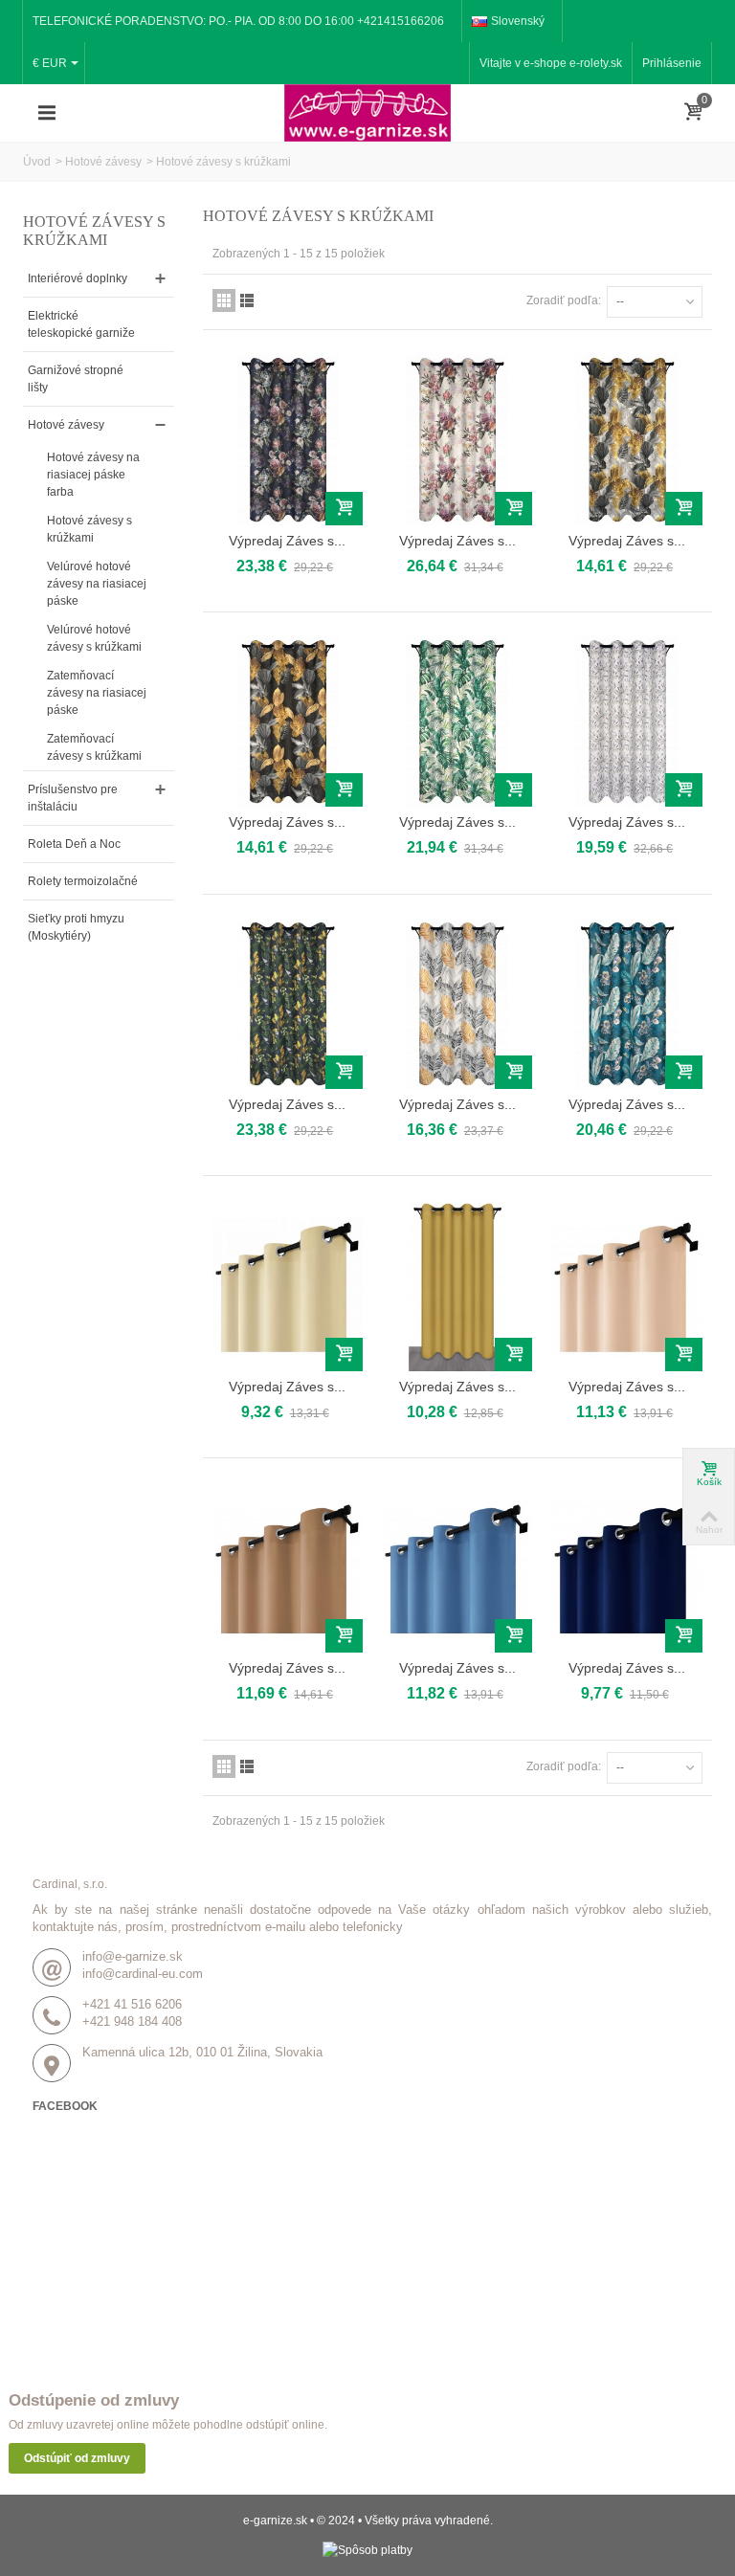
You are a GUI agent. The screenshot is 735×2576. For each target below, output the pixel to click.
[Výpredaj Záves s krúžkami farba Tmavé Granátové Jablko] (626, 1567)
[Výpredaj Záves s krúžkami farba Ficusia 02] (288, 1003)
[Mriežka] (224, 300)
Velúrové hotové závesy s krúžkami (94, 638)
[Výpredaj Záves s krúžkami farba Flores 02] (288, 439)
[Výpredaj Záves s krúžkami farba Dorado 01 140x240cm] (288, 721)
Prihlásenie (672, 63)
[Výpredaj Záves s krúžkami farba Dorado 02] (626, 439)
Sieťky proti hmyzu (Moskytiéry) (76, 927)
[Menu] (47, 113)
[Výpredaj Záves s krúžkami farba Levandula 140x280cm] (626, 721)
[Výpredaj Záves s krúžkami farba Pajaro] (626, 1003)
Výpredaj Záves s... (287, 541)
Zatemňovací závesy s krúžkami (94, 747)
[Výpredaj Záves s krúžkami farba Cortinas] (457, 1003)
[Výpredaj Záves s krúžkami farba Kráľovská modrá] (457, 1567)
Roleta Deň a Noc (74, 844)
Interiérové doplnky (78, 278)
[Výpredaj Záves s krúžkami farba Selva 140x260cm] (457, 721)
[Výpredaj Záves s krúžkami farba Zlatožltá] (457, 1285)
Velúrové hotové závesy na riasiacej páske (97, 584)
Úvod (37, 162)
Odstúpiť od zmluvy (77, 2458)
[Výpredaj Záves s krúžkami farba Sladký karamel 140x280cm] (288, 1567)
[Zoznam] (247, 300)
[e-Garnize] (367, 112)
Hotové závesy (103, 162)
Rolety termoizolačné (83, 881)
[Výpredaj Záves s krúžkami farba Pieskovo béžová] (626, 1285)
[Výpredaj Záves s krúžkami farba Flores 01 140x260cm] (457, 439)
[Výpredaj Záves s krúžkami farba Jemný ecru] (288, 1285)
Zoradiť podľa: (564, 300)
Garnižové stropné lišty (76, 379)
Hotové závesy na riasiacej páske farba (93, 475)
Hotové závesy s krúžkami (89, 529)
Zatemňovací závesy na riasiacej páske (97, 693)
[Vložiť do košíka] (344, 509)
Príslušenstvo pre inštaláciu (73, 798)
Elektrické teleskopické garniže (81, 324)
